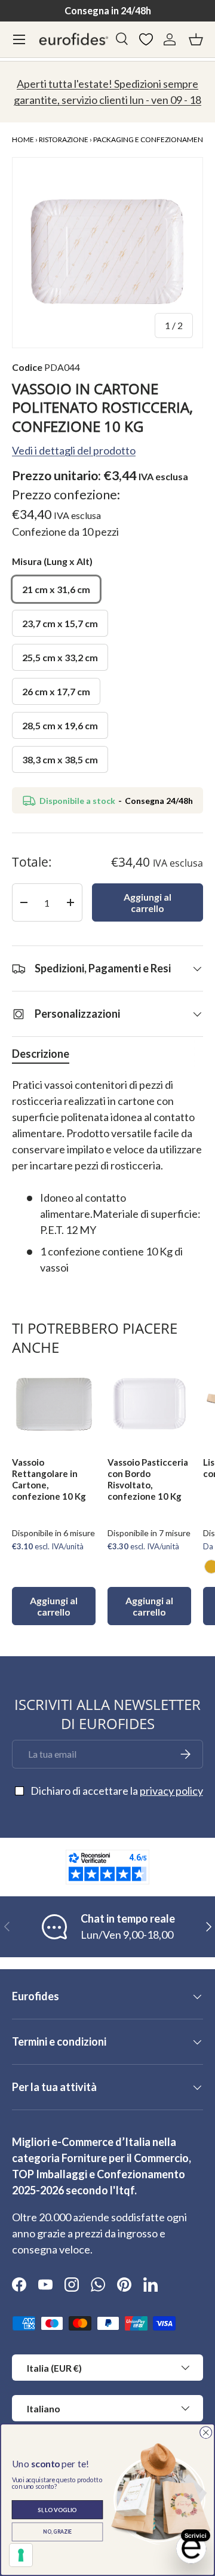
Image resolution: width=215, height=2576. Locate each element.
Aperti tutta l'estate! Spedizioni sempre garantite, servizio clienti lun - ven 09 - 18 (107, 92)
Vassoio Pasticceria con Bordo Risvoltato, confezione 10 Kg (148, 1479)
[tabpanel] (107, 1176)
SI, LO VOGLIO (57, 2509)
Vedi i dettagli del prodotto (74, 450)
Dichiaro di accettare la (117, 1791)
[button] (196, 39)
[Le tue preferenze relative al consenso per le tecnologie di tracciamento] (21, 2555)
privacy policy (171, 1791)
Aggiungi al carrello (148, 902)
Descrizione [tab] (41, 1054)
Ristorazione (64, 139)
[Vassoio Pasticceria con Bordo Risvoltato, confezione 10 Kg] (149, 1405)
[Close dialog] (206, 2432)
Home (23, 139)
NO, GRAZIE (57, 2532)
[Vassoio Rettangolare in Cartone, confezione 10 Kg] (54, 1405)
